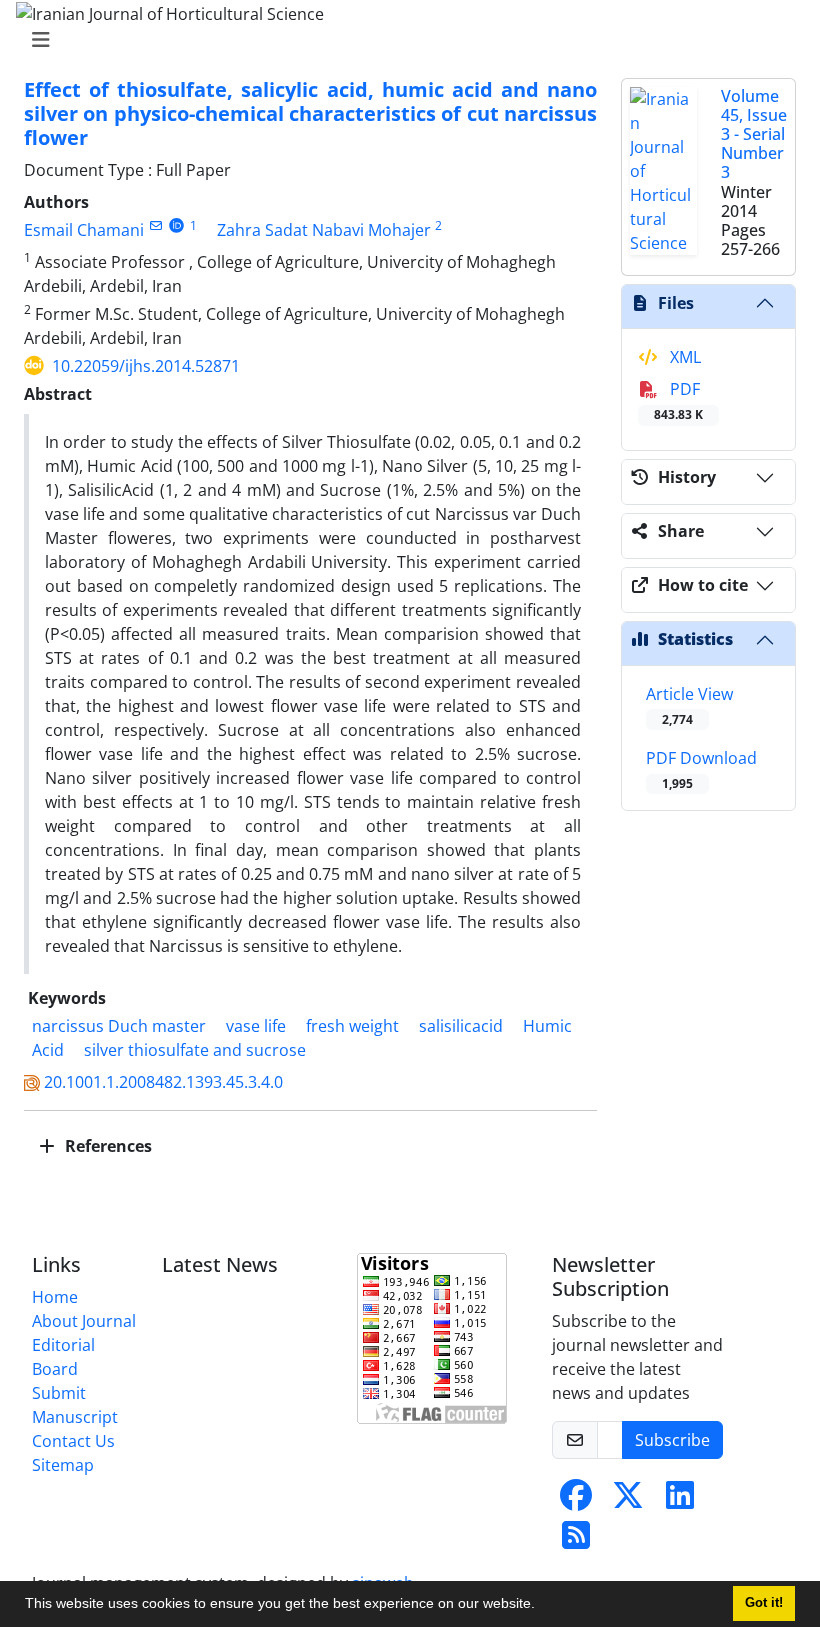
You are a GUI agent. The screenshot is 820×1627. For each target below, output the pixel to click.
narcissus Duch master (119, 1026)
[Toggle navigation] (404, 40)
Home (55, 1297)
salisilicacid (461, 1026)
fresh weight (352, 1026)
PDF (678, 400)
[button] (542, 1606)
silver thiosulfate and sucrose (195, 1050)
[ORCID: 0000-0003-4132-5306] (176, 225)
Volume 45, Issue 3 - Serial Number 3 (754, 134)
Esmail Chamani (84, 230)
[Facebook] (576, 1501)
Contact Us (73, 1441)
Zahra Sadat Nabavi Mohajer (324, 230)
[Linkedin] (680, 1501)
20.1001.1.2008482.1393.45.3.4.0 (163, 1082)
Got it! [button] (764, 1603)
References (106, 1146)
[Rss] (576, 1541)
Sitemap (63, 1465)
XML (683, 357)
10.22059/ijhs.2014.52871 (146, 366)
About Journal (84, 1321)
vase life (256, 1026)
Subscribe (672, 1440)
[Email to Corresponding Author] (155, 225)
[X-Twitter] (628, 1501)
